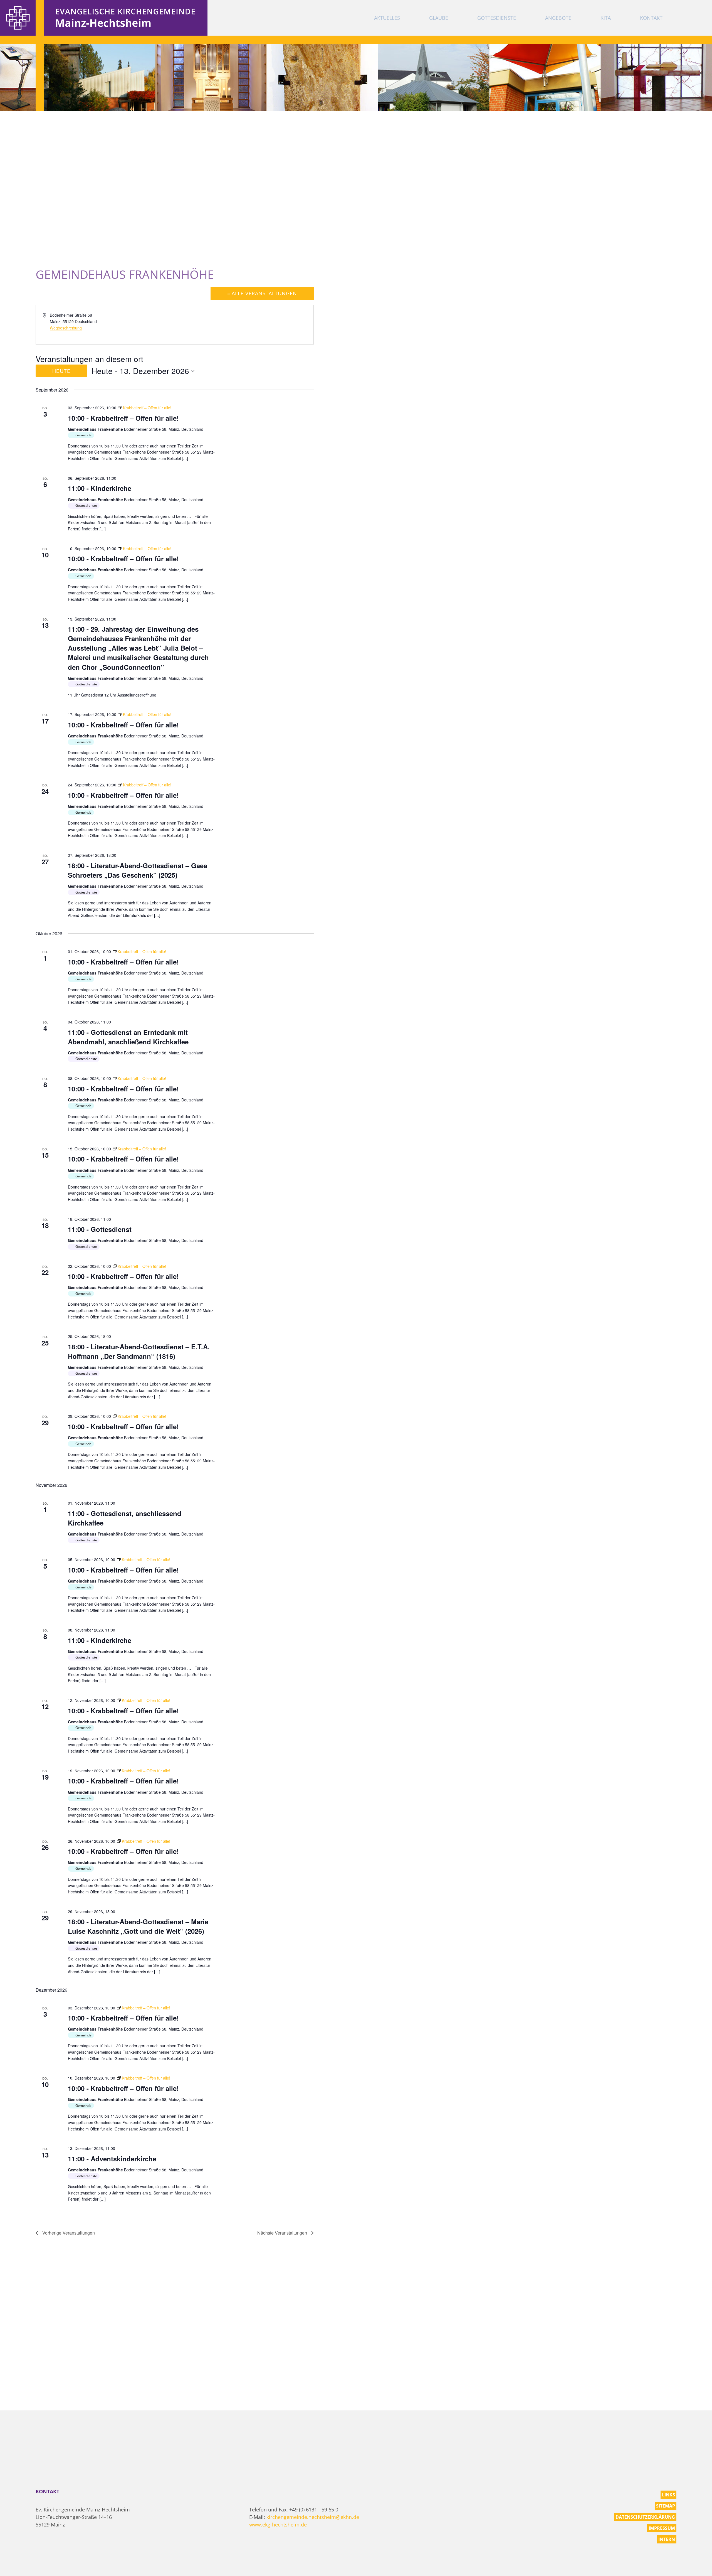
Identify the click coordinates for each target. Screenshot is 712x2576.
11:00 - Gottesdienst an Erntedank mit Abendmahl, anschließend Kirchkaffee (128, 1037)
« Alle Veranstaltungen (262, 293)
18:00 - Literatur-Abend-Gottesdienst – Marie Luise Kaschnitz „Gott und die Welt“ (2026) (138, 1926)
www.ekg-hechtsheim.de (278, 2525)
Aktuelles (387, 18)
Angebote (558, 18)
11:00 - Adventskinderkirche (112, 2159)
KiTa (606, 18)
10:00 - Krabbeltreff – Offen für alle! (123, 418)
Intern (667, 2539)
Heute (61, 371)
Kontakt (651, 18)
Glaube (439, 18)
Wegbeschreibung (66, 328)
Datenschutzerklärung (645, 2517)
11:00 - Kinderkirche (100, 488)
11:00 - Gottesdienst (100, 1229)
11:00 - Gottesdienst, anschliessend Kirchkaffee (125, 1518)
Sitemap (666, 2506)
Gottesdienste (497, 18)
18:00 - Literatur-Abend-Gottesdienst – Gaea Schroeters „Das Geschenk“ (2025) (138, 870)
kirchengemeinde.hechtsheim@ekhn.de (313, 2517)
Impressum (662, 2528)
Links (668, 2495)
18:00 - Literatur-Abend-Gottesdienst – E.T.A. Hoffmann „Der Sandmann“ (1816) (139, 1351)
